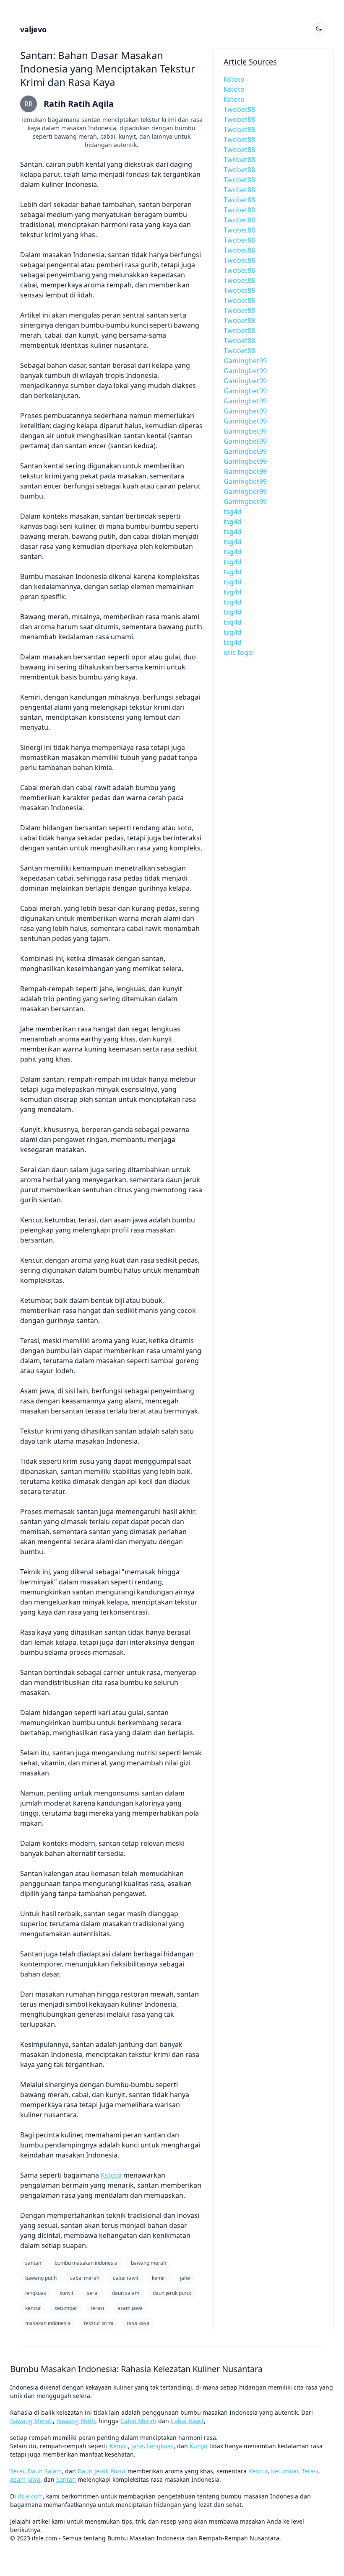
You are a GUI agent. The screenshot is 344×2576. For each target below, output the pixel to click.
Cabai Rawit (187, 2421)
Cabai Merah (138, 2421)
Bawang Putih (76, 2421)
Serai (17, 2471)
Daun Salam (45, 2471)
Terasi (310, 2471)
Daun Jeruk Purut (102, 2471)
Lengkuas (160, 2446)
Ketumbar (285, 2471)
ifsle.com (30, 2496)
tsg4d (233, 512)
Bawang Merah (31, 2421)
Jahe (137, 2446)
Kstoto (111, 2175)
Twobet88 (239, 109)
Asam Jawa (25, 2479)
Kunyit (199, 2446)
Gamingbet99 (245, 361)
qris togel (239, 652)
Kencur (258, 2471)
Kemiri (119, 2446)
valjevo (33, 29)
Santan (66, 2479)
